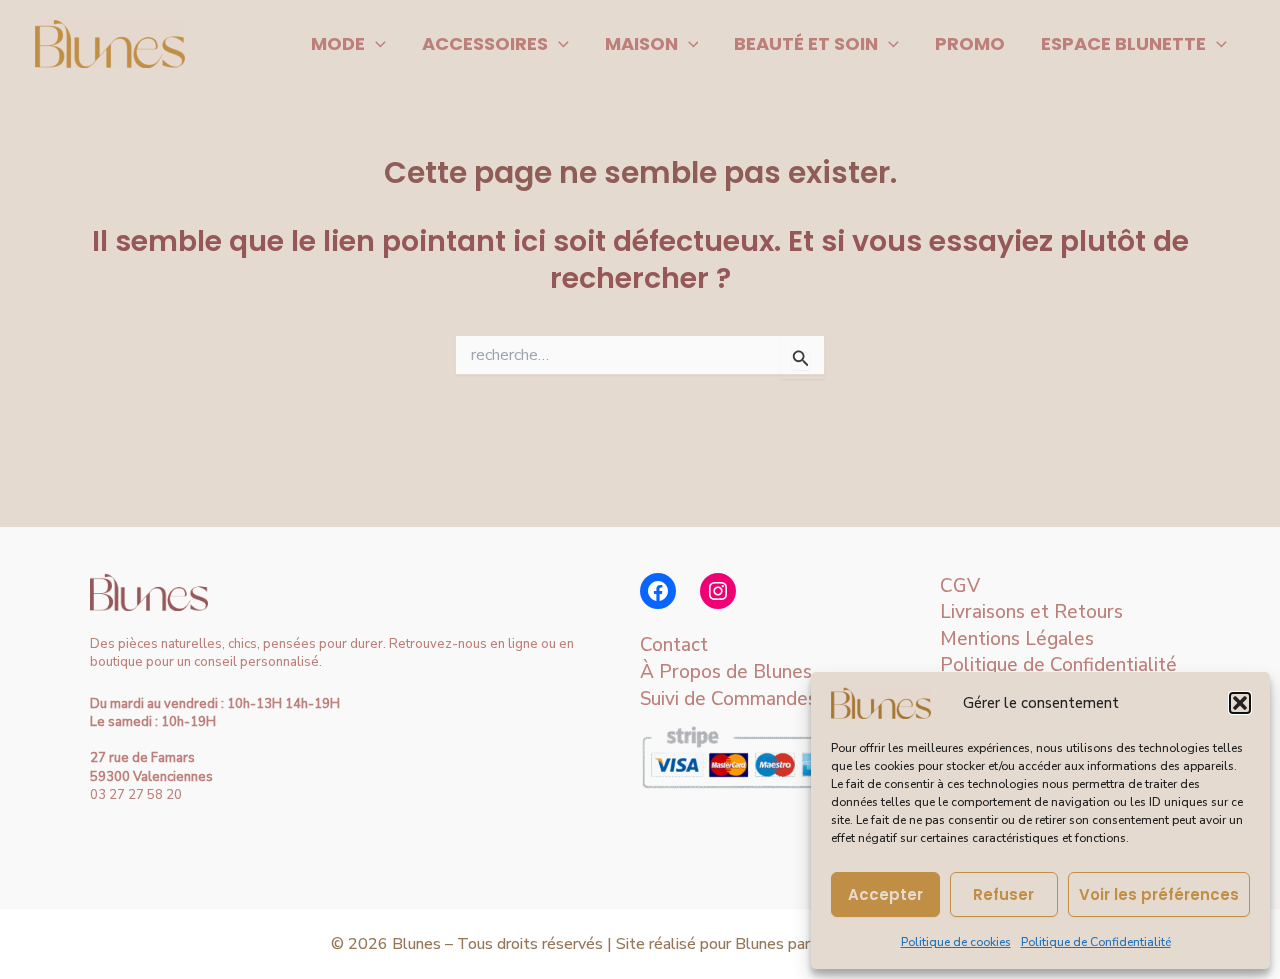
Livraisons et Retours (1031, 612)
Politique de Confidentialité (1096, 942)
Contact (674, 645)
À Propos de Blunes (726, 672)
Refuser (1003, 894)
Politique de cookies (956, 942)
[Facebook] (658, 591)
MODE (338, 43)
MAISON (641, 43)
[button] (1240, 703)
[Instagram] (718, 591)
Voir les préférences (1159, 894)
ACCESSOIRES (485, 43)
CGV (960, 586)
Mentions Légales (1017, 639)
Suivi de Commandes (728, 699)
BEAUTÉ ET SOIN (806, 43)
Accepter (885, 894)
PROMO (970, 43)
